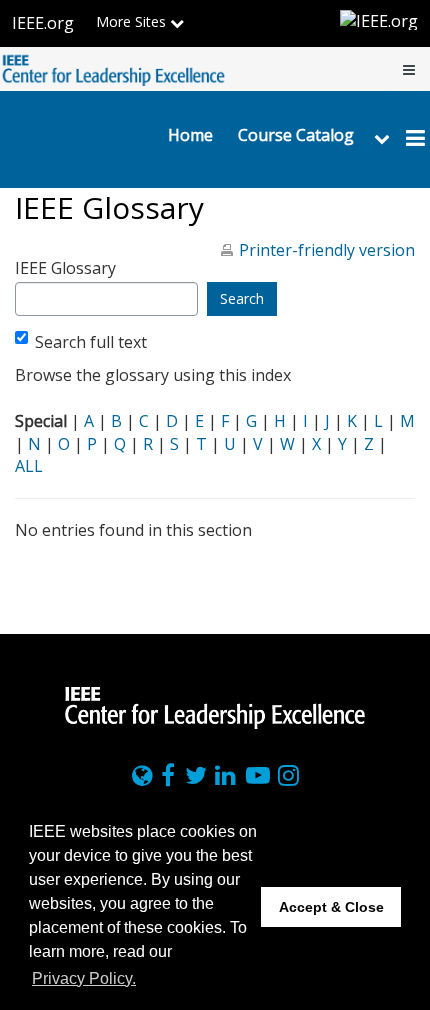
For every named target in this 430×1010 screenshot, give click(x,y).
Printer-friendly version (327, 250)
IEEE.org (43, 23)
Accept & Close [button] (331, 907)
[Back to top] (408, 618)
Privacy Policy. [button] (84, 978)
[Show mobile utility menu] (409, 69)
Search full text (91, 342)
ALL (29, 466)
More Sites (133, 21)
